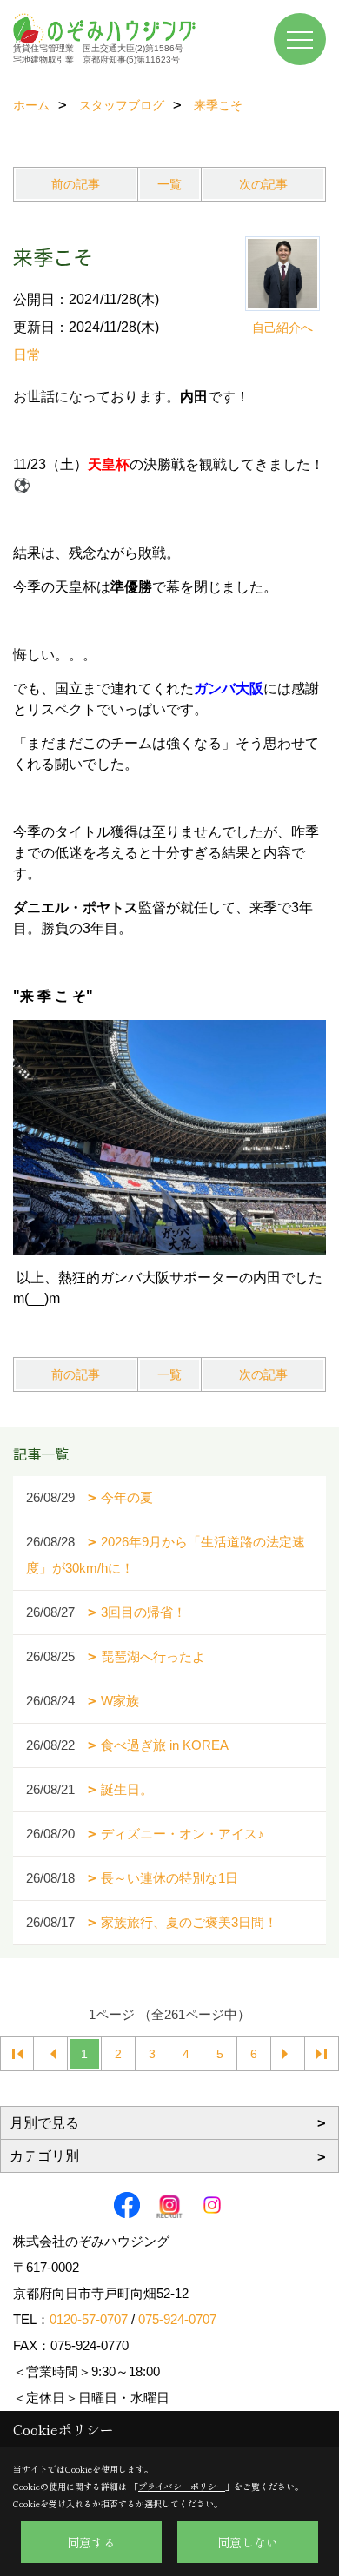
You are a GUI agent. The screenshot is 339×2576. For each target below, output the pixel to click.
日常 (27, 355)
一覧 (169, 184)
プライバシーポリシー (182, 2486)
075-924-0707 (177, 2319)
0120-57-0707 (89, 2319)
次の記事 (263, 184)
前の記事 (76, 184)
